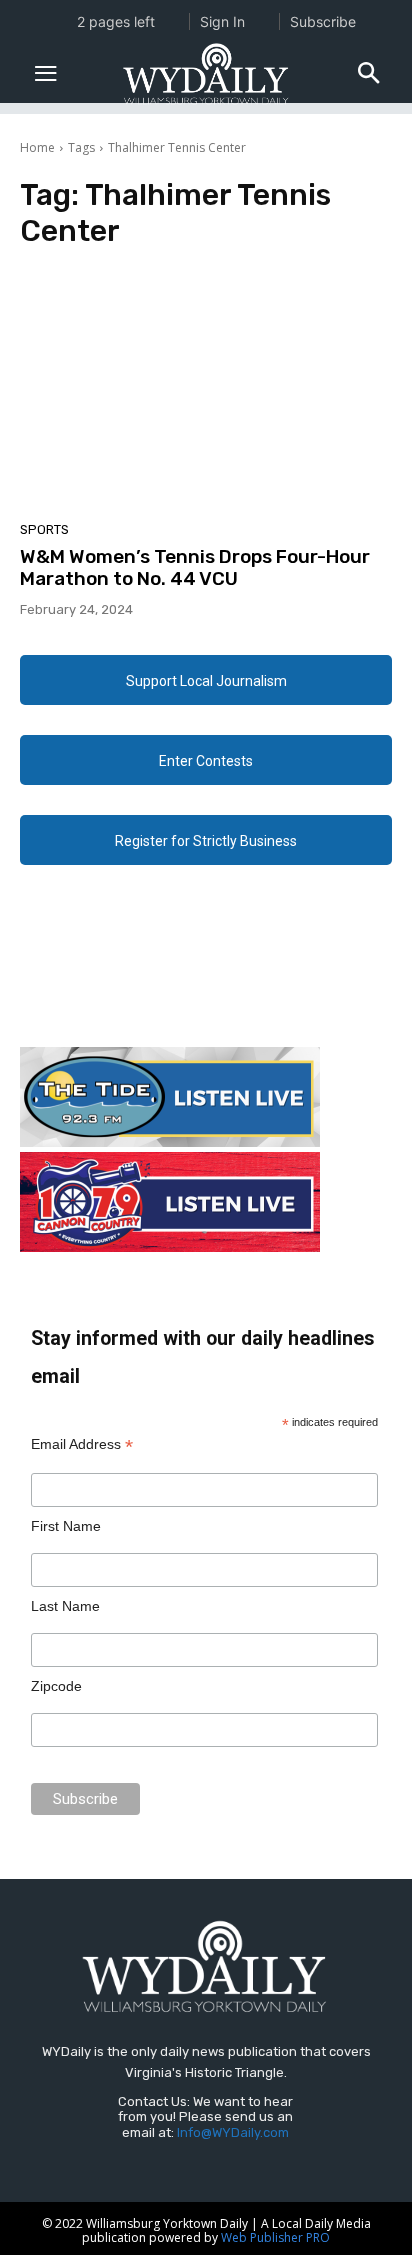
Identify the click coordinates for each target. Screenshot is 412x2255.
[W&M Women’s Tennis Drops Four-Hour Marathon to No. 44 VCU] (206, 390)
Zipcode (56, 1686)
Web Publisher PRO (275, 2237)
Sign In (222, 21)
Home (37, 147)
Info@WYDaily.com (233, 2132)
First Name (66, 1526)
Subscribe (323, 21)
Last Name (65, 1606)
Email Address (82, 1444)
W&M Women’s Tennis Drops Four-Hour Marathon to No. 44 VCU (195, 568)
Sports (44, 529)
